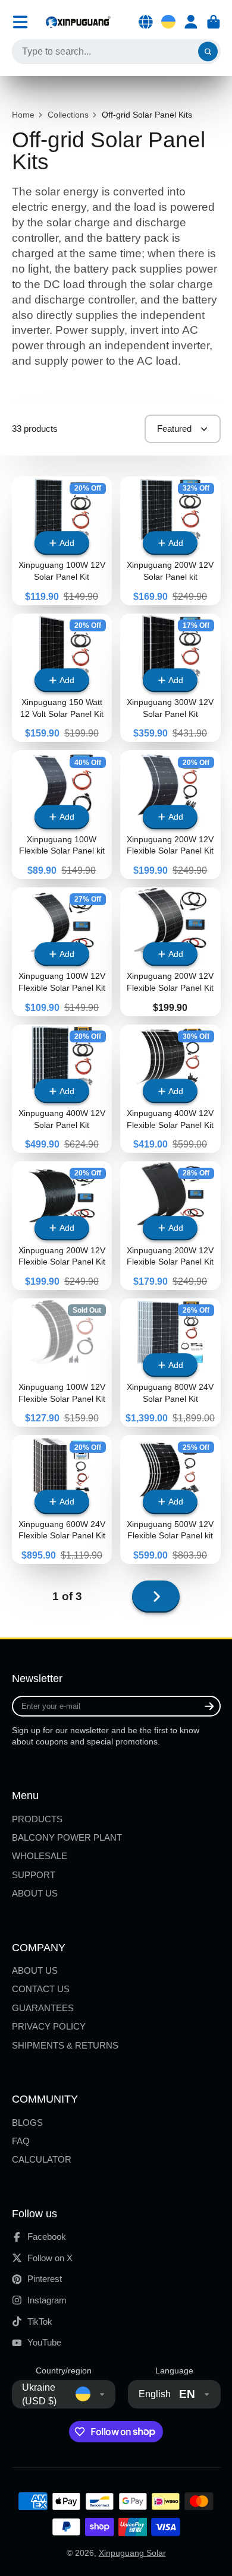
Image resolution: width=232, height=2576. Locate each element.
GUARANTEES (43, 2008)
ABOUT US (35, 1893)
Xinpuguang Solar (132, 2553)
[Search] (208, 52)
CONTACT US (41, 1989)
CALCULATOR (42, 2159)
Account (191, 22)
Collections (68, 115)
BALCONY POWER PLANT (67, 1837)
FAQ (21, 2141)
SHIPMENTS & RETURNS (65, 2045)
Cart (214, 22)
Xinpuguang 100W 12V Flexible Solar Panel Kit (62, 1363)
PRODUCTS (37, 1819)
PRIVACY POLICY (49, 2026)
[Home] (78, 22)
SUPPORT (34, 1875)
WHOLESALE (40, 1856)
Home (23, 115)
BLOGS (27, 2123)
